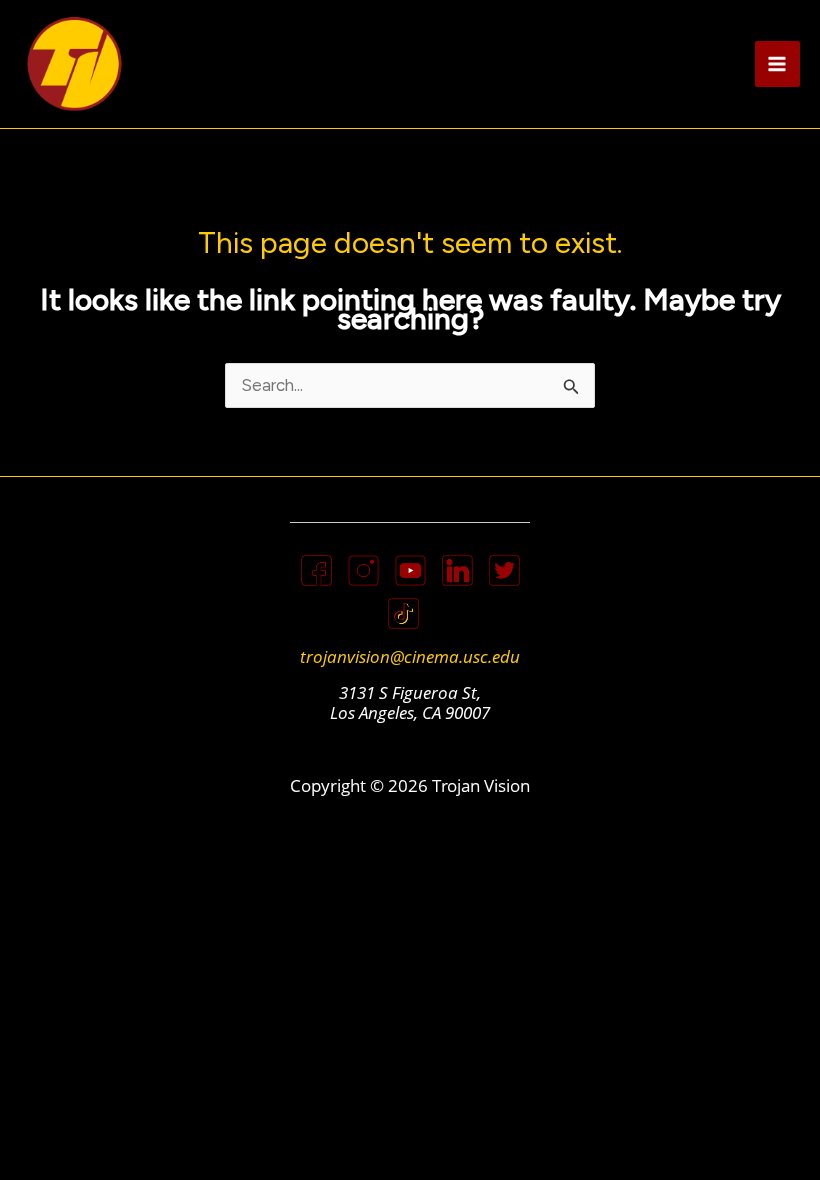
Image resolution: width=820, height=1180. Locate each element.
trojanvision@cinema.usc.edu (410, 656)
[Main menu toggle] (778, 64)
